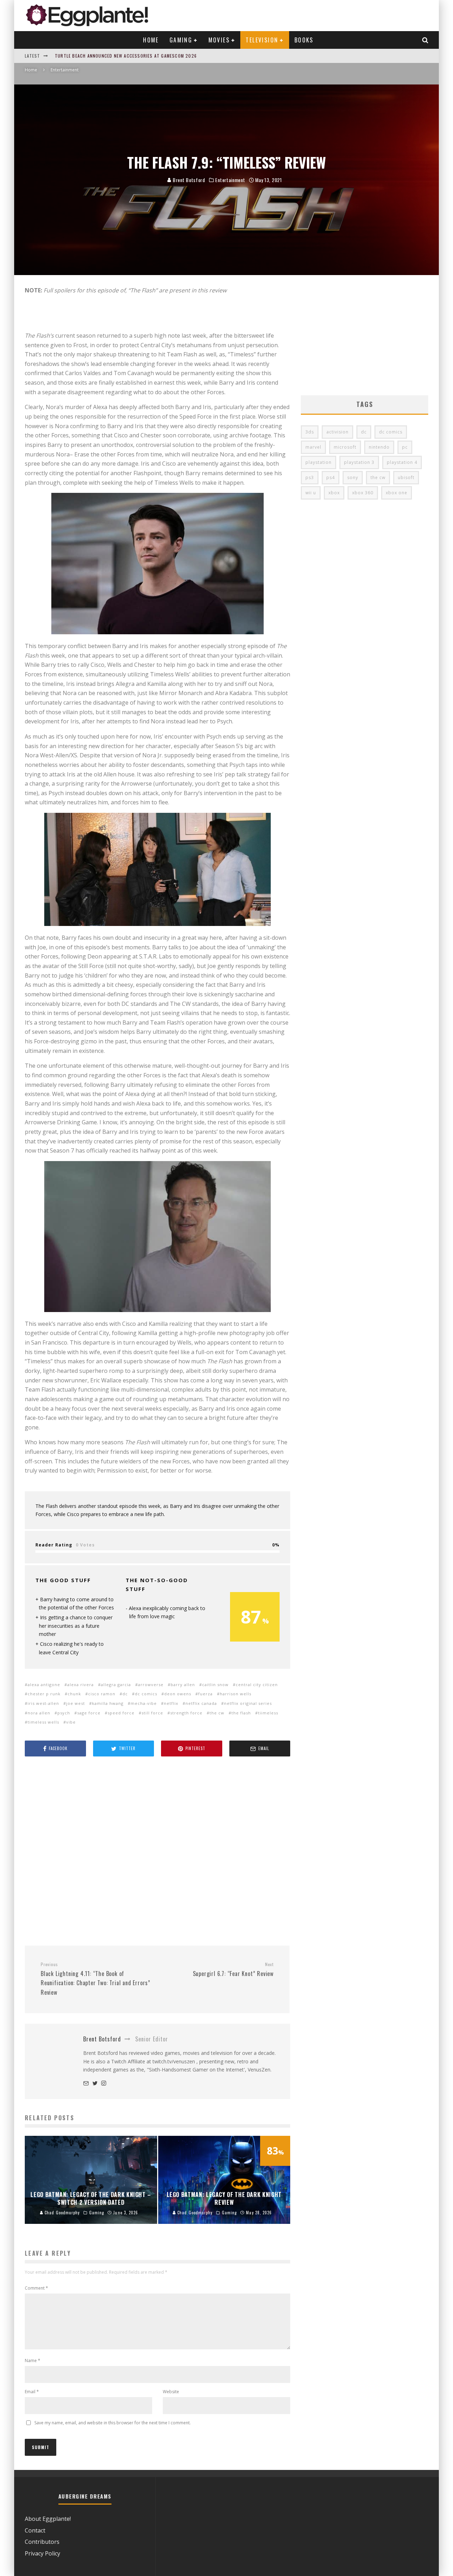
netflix (171, 1703)
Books (304, 40)
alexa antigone (44, 1685)
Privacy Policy (42, 2553)
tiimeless (268, 1713)
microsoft (345, 447)
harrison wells (236, 1694)
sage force (89, 1713)
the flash (241, 1713)
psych (64, 1713)
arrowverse (151, 1685)
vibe (71, 1722)
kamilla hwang (108, 1703)
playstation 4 (402, 462)
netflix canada (201, 1703)
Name (33, 2361)
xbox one (397, 493)
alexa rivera (81, 1685)
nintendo (379, 447)
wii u (311, 493)
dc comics (146, 1694)
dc (125, 1694)
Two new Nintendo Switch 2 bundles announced (111, 56)
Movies (219, 40)
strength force (186, 1713)
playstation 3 (359, 462)
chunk (74, 1694)
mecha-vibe (144, 1703)
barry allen (183, 1685)
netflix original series (248, 1703)
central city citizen (257, 1685)
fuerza (205, 1694)
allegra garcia (116, 1685)
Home (151, 40)
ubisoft (406, 477)
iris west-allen (43, 1703)
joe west (76, 1703)
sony (353, 477)
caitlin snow (215, 1685)
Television (262, 40)
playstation (319, 462)
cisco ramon (102, 1694)
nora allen (39, 1713)
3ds (310, 432)
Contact (35, 2530)
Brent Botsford (188, 180)
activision (337, 432)
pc (405, 447)
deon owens (178, 1694)
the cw (217, 1713)
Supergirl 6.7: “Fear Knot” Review (233, 1970)
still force (152, 1713)
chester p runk (44, 1694)
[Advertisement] (157, 1852)
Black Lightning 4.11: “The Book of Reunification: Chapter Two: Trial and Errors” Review (96, 1979)
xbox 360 (363, 493)
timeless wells (43, 1722)
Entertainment (230, 180)
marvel (313, 447)
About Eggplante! (48, 2519)
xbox (334, 493)
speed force (121, 1713)
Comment (36, 2288)
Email (32, 2392)
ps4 (331, 477)
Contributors (42, 2542)
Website (171, 2392)
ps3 (310, 477)
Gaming (181, 40)
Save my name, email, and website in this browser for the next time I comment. (113, 2423)
